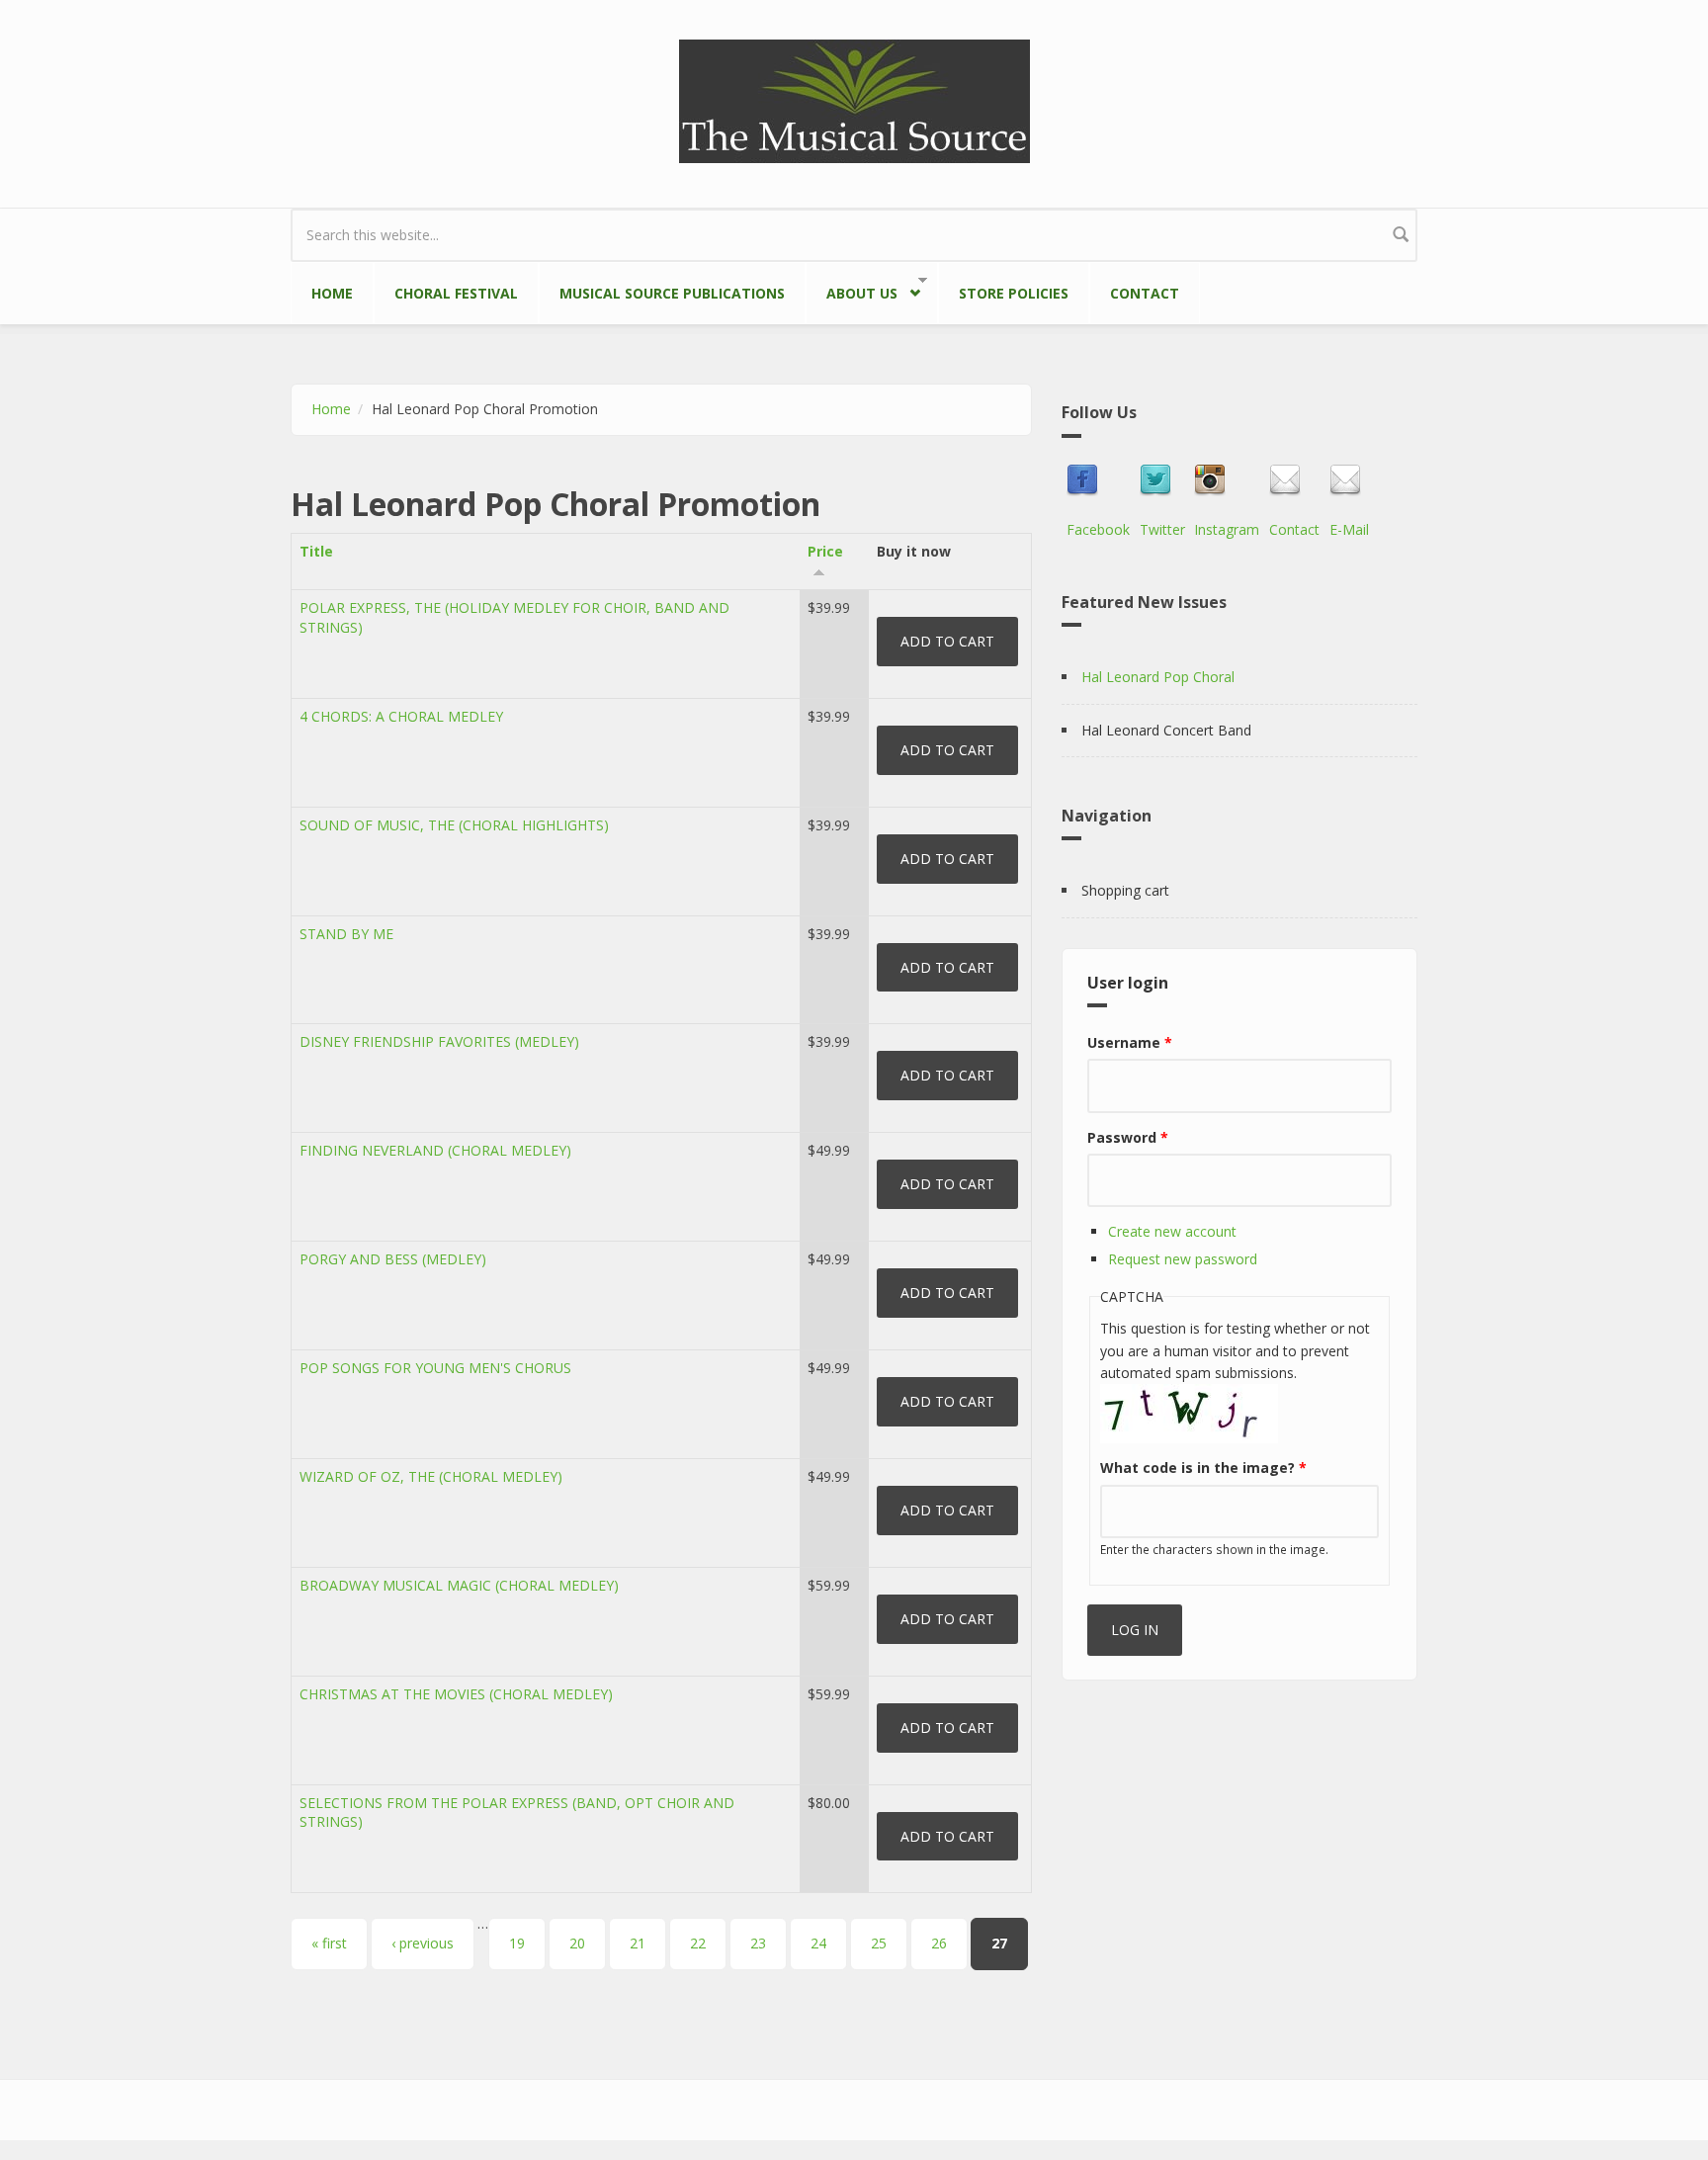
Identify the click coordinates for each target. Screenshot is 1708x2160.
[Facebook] (1098, 480)
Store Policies (1014, 293)
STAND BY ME (346, 934)
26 (939, 1943)
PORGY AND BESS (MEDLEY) (393, 1259)
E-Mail (1349, 529)
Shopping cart (1125, 890)
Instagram (1227, 529)
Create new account (1172, 1231)
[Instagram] (1227, 480)
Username (1130, 1042)
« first (329, 1943)
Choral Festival (456, 293)
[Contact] (1294, 480)
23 (758, 1943)
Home (332, 293)
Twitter (1162, 529)
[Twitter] (1162, 480)
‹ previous (423, 1943)
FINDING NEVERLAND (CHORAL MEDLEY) (435, 1150)
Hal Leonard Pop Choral (1158, 677)
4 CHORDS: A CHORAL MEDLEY (401, 716)
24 (818, 1943)
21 (638, 1943)
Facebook (1098, 529)
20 (577, 1943)
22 (698, 1943)
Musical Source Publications (672, 293)
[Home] (854, 99)
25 (879, 1943)
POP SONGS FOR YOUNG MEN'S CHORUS (435, 1368)
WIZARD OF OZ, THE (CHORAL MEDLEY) (431, 1476)
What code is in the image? (1203, 1468)
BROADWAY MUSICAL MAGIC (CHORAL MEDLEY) (459, 1585)
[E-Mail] (1349, 480)
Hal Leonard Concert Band (1166, 730)
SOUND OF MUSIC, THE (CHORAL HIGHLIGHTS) (454, 825)
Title (316, 551)
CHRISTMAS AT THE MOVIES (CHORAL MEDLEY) (456, 1694)
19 (517, 1943)
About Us (852, 290)
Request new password (1183, 1259)
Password (1128, 1137)
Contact (1145, 293)
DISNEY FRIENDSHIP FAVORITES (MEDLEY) (439, 1041)
